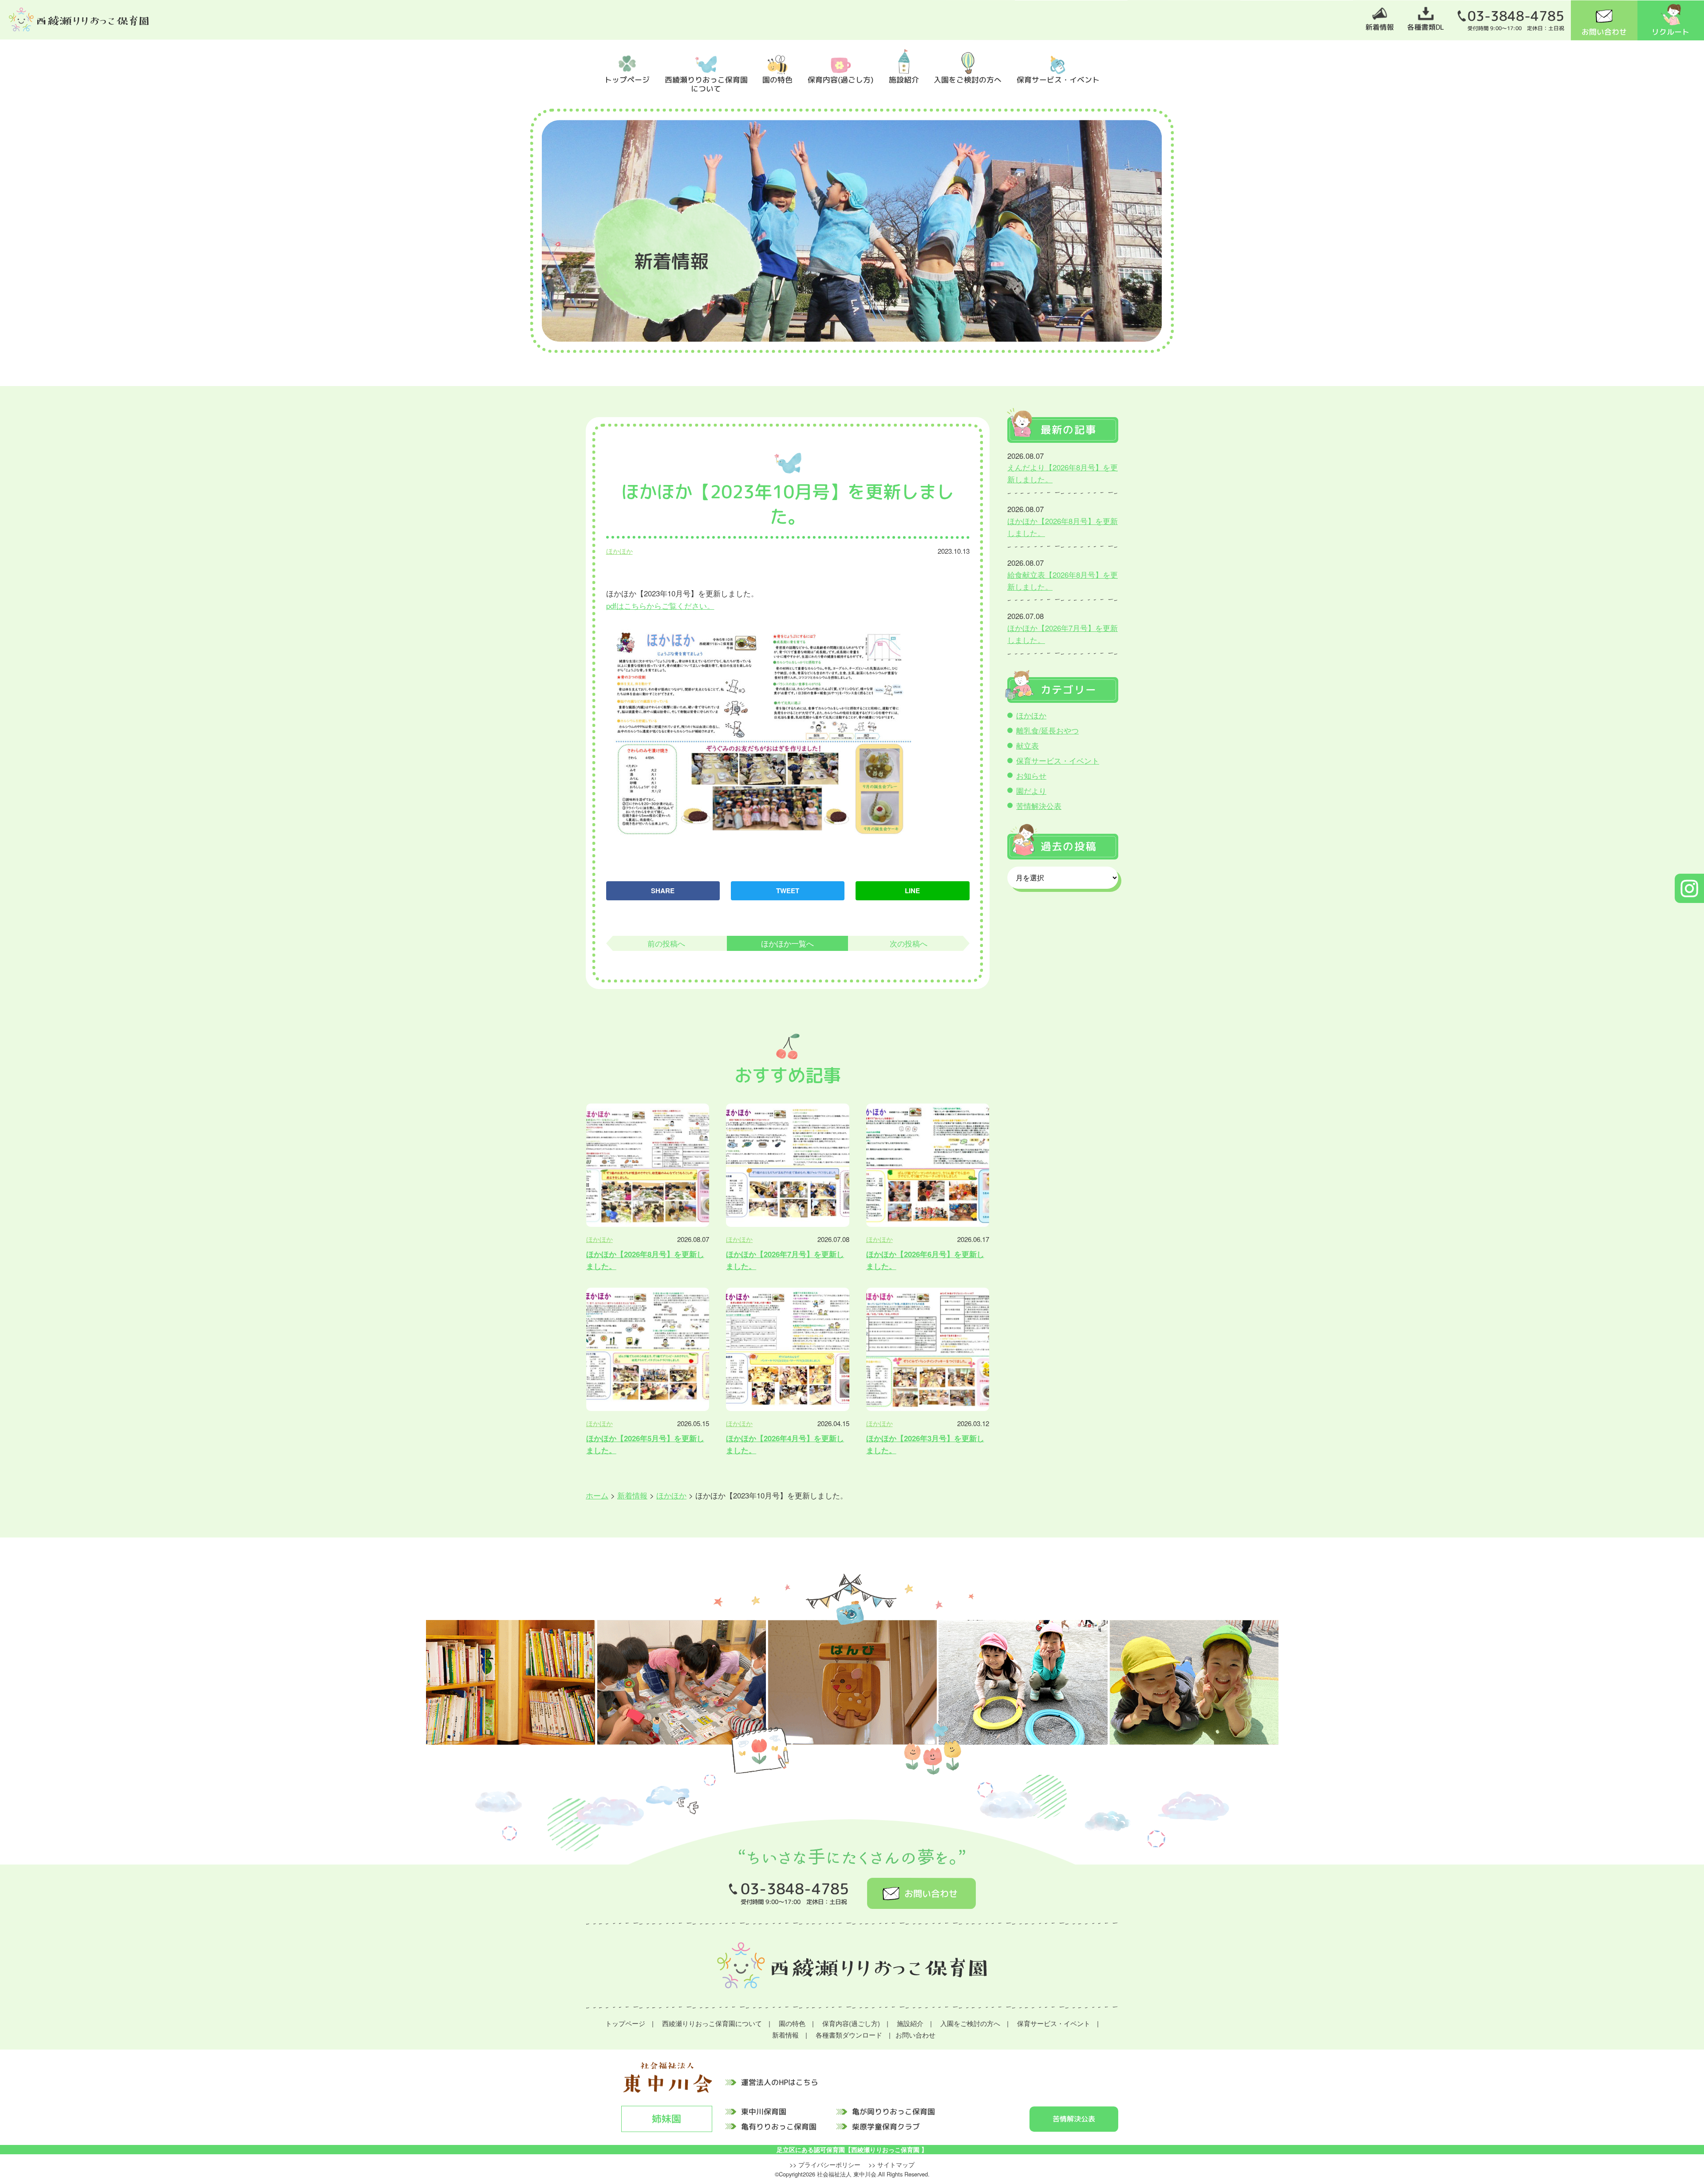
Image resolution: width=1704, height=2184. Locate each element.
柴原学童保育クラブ (886, 2126)
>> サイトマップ (891, 2164)
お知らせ (1031, 776)
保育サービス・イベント (1058, 79)
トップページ (627, 79)
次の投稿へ (909, 943)
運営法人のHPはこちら (780, 2082)
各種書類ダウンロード (849, 2035)
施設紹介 (904, 79)
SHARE (663, 891)
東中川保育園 (764, 2111)
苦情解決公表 (1039, 806)
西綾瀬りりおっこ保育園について (706, 84)
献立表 (1028, 745)
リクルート (1670, 32)
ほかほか (619, 551)
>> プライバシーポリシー (825, 2164)
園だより (1031, 791)
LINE (912, 891)
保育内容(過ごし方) (841, 79)
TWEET (788, 891)
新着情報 (1380, 27)
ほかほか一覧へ (787, 943)
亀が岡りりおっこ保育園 (893, 2111)
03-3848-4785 (1516, 16)
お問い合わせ (1604, 32)
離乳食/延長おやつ (1047, 730)
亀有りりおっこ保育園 (779, 2126)
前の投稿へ (666, 943)
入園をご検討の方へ (968, 79)
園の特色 (777, 79)
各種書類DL (1426, 27)
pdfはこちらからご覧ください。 (660, 606)
